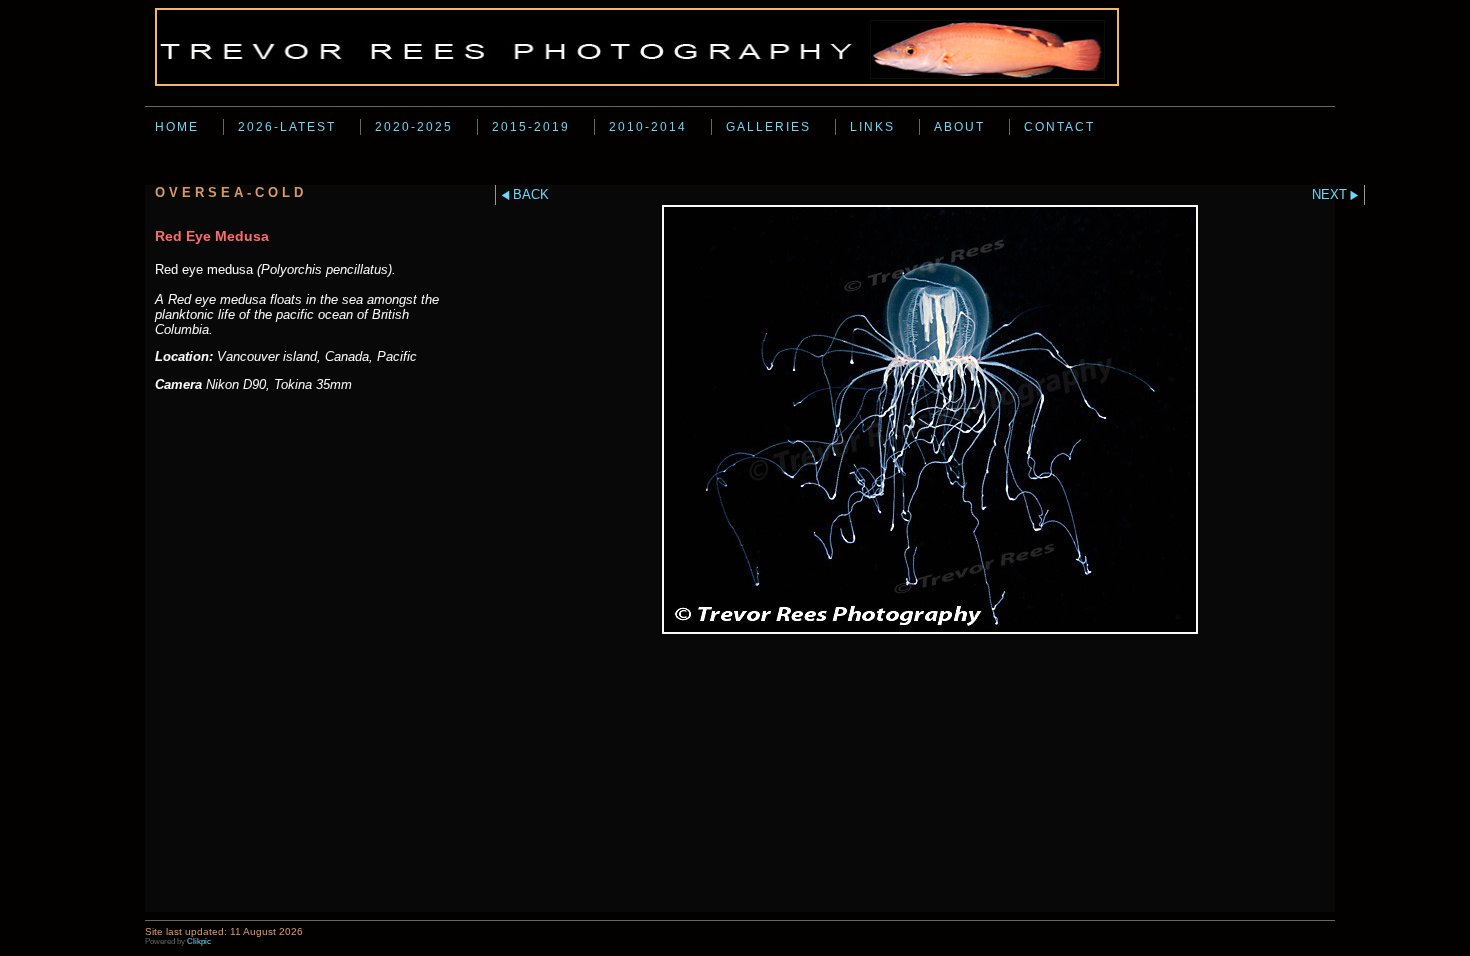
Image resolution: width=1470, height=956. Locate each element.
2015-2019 (531, 127)
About (959, 127)
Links (872, 127)
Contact (1059, 127)
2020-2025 (414, 127)
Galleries (768, 127)
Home (177, 127)
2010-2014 (648, 127)
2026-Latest (287, 127)
